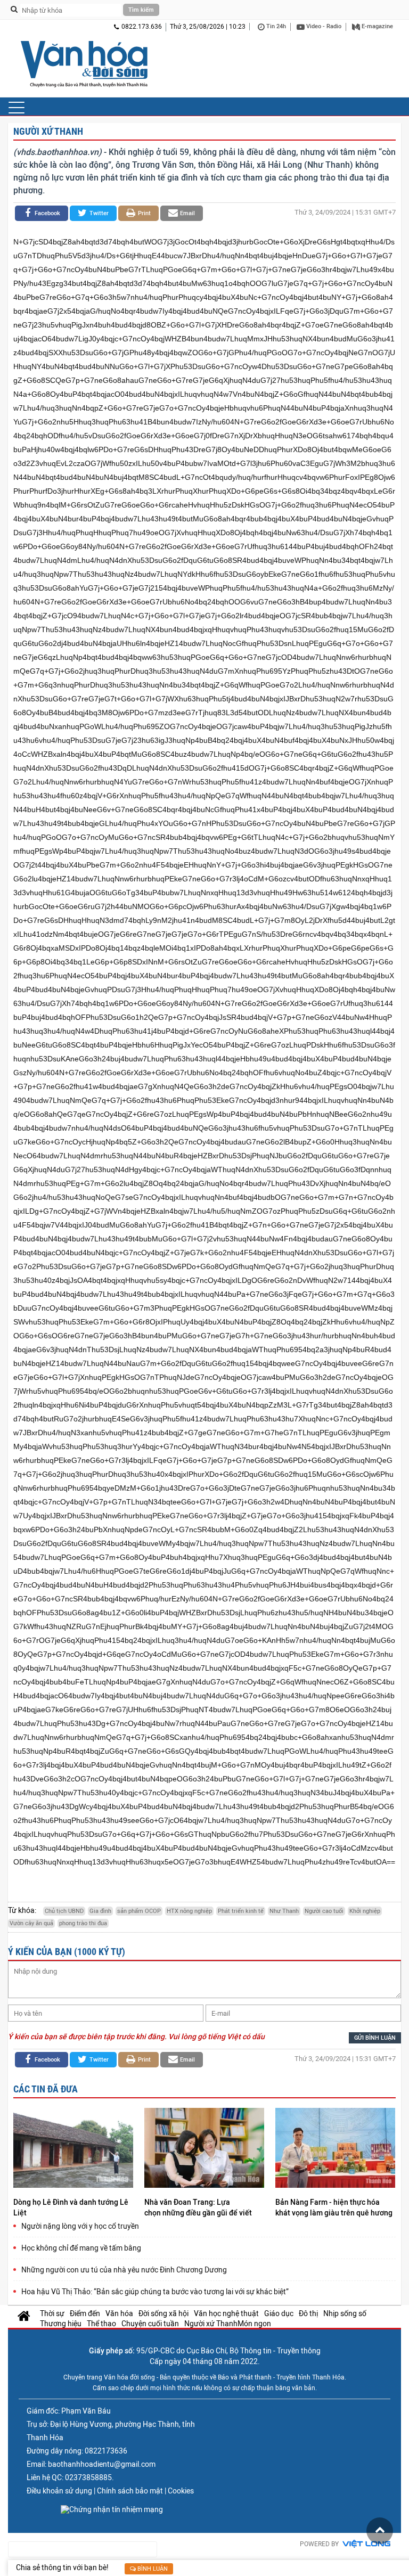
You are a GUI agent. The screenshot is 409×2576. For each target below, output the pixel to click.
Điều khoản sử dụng (59, 2491)
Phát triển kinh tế (241, 1911)
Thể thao (101, 2324)
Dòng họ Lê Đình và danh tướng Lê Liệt (71, 2207)
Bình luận (152, 2569)
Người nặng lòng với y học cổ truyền (80, 2226)
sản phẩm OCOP (139, 1911)
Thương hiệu (61, 2324)
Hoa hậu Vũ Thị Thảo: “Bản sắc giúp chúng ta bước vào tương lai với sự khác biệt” (155, 2292)
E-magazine (377, 26)
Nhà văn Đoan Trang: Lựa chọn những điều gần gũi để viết (199, 2207)
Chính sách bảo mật (130, 2491)
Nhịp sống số (345, 2313)
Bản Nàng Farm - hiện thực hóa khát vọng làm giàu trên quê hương (335, 2207)
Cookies (181, 2491)
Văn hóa (119, 2313)
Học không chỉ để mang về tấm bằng (81, 2248)
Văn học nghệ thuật (226, 2313)
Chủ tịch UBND (64, 1911)
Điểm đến (85, 2313)
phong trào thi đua (83, 1923)
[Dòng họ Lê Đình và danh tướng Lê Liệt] (73, 2149)
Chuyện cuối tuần (150, 2324)
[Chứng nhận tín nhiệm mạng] (112, 2509)
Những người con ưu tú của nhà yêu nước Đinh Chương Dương (124, 2270)
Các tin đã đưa (46, 2089)
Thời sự (52, 2313)
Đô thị (308, 2313)
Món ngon (254, 2324)
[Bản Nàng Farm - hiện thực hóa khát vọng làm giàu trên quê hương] (335, 2149)
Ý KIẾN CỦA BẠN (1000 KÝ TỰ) (67, 1952)
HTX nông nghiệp (189, 1911)
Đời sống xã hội (163, 2313)
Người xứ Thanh (48, 131)
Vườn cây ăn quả (31, 1923)
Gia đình (100, 1911)
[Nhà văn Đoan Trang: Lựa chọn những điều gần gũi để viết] (204, 2149)
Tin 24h (275, 26)
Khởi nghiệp (365, 1911)
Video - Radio (323, 26)
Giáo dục (279, 2313)
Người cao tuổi (324, 1911)
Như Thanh (284, 1911)
